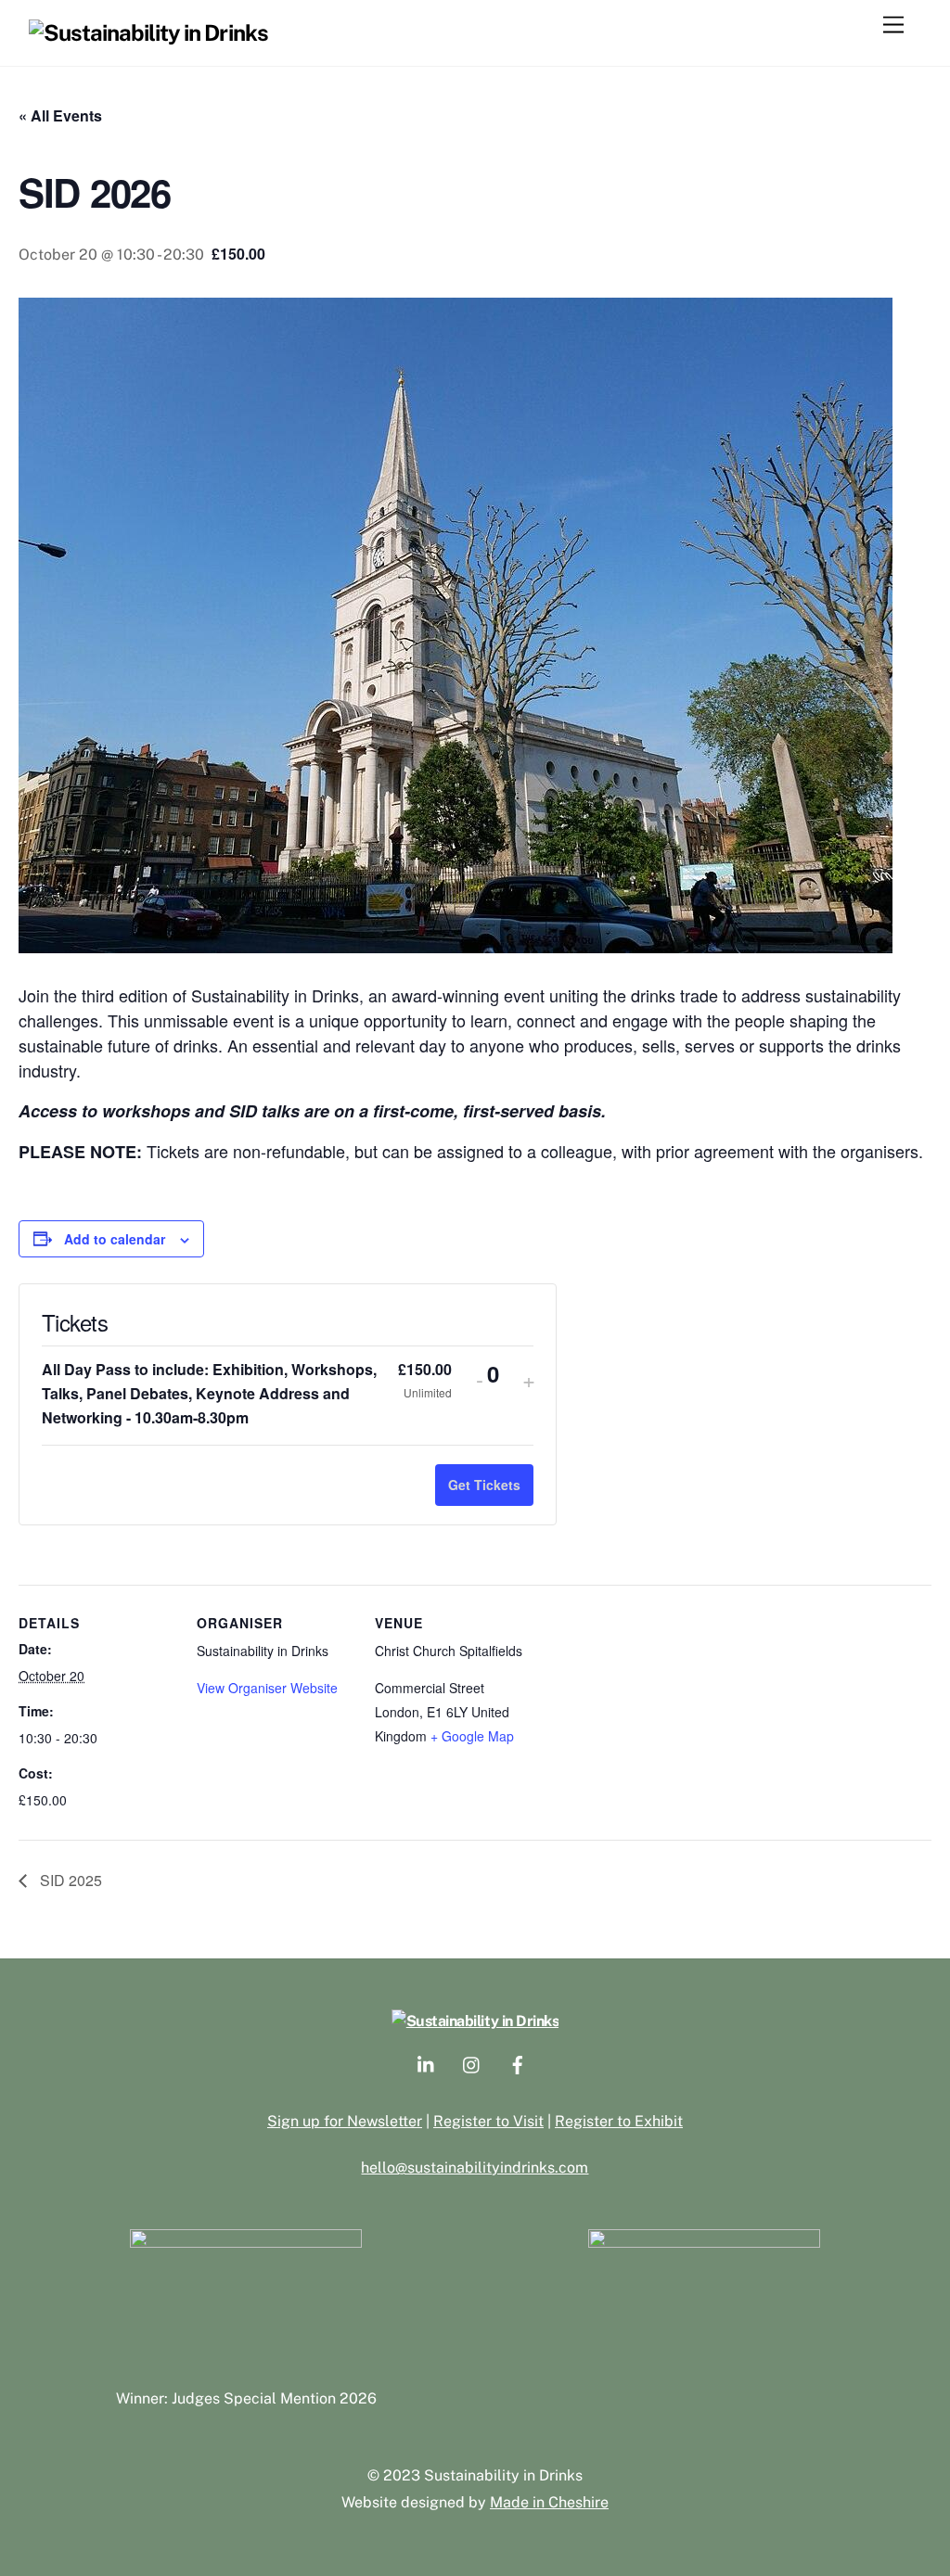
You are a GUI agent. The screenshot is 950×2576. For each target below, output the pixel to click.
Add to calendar (115, 1239)
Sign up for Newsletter (345, 2121)
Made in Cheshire (549, 2502)
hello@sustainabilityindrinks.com (475, 2168)
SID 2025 (69, 1880)
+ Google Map (472, 1736)
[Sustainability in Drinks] (148, 32)
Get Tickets (484, 1485)
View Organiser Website (267, 1688)
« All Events (60, 115)
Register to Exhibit (619, 2121)
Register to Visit (488, 2121)
